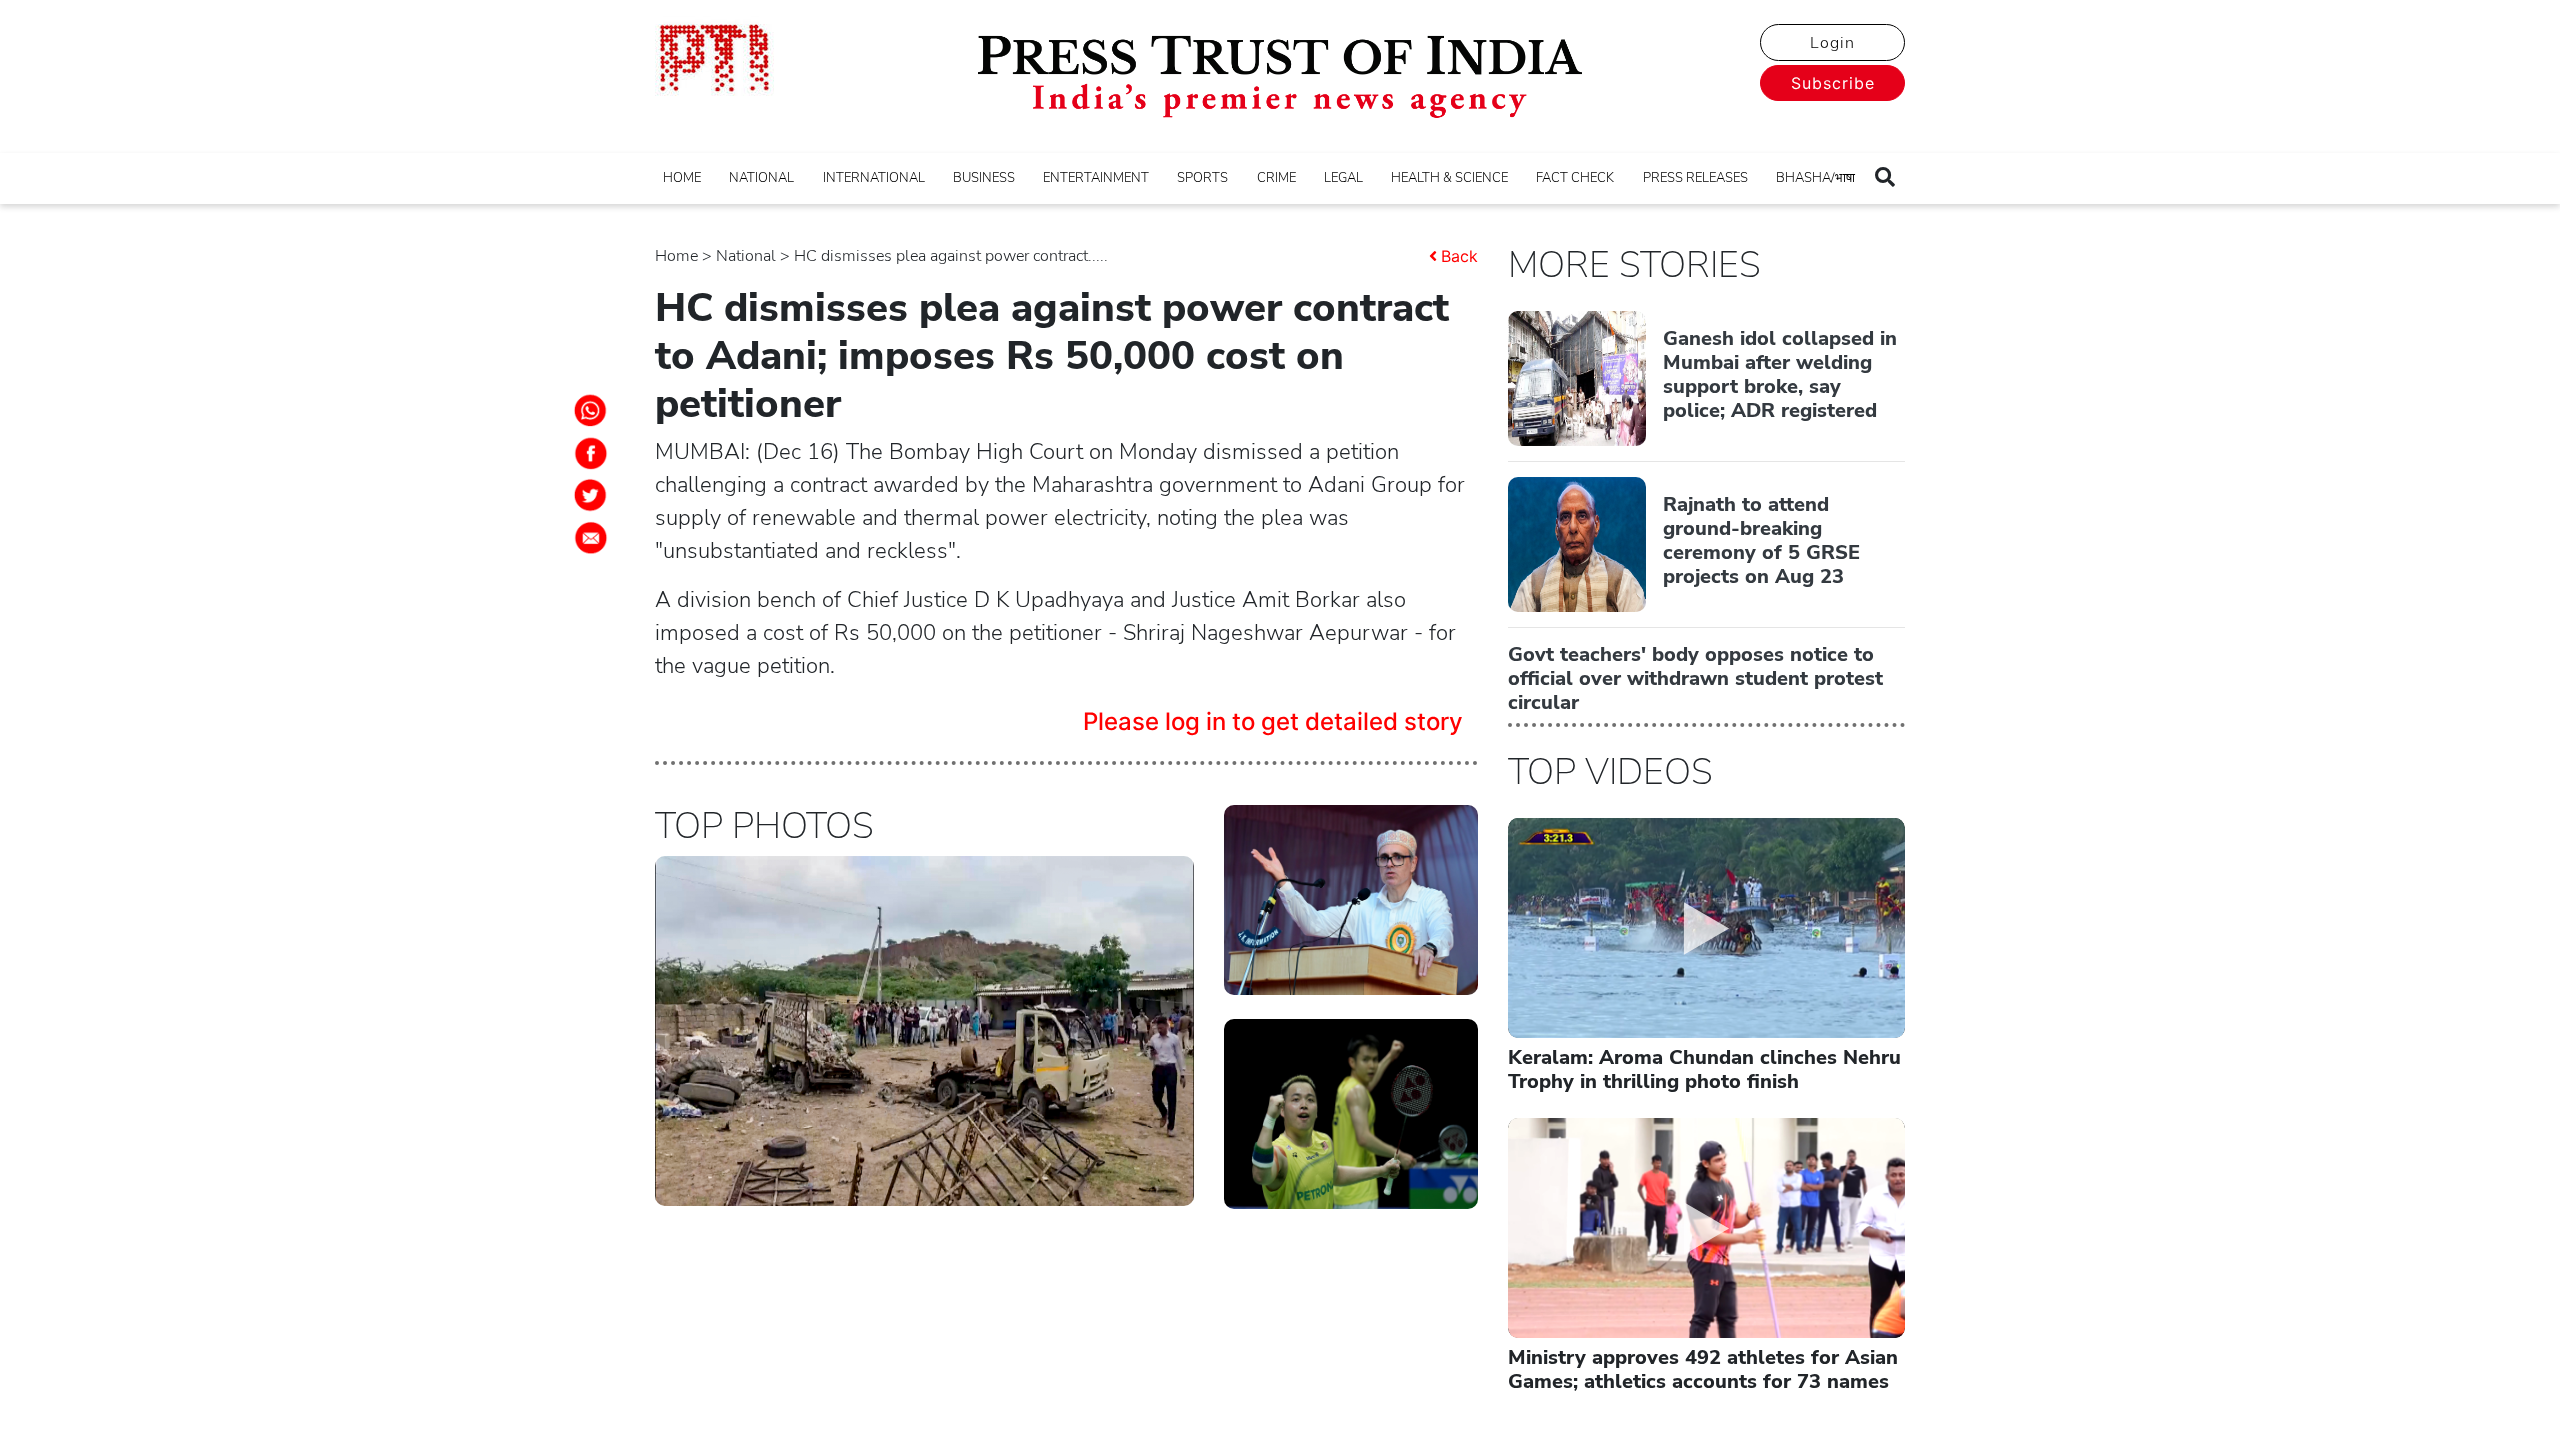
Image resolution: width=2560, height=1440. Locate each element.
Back (1459, 256)
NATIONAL (761, 178)
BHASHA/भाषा (1815, 178)
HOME (682, 178)
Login (1832, 43)
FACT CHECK (1575, 178)
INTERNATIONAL (874, 178)
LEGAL (1343, 178)
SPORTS (1202, 178)
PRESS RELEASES (1695, 178)
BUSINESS (984, 178)
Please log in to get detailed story (1273, 721)
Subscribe (1833, 83)
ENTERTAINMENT (1096, 178)
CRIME (1276, 178)
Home (676, 256)
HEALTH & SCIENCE (1449, 178)
